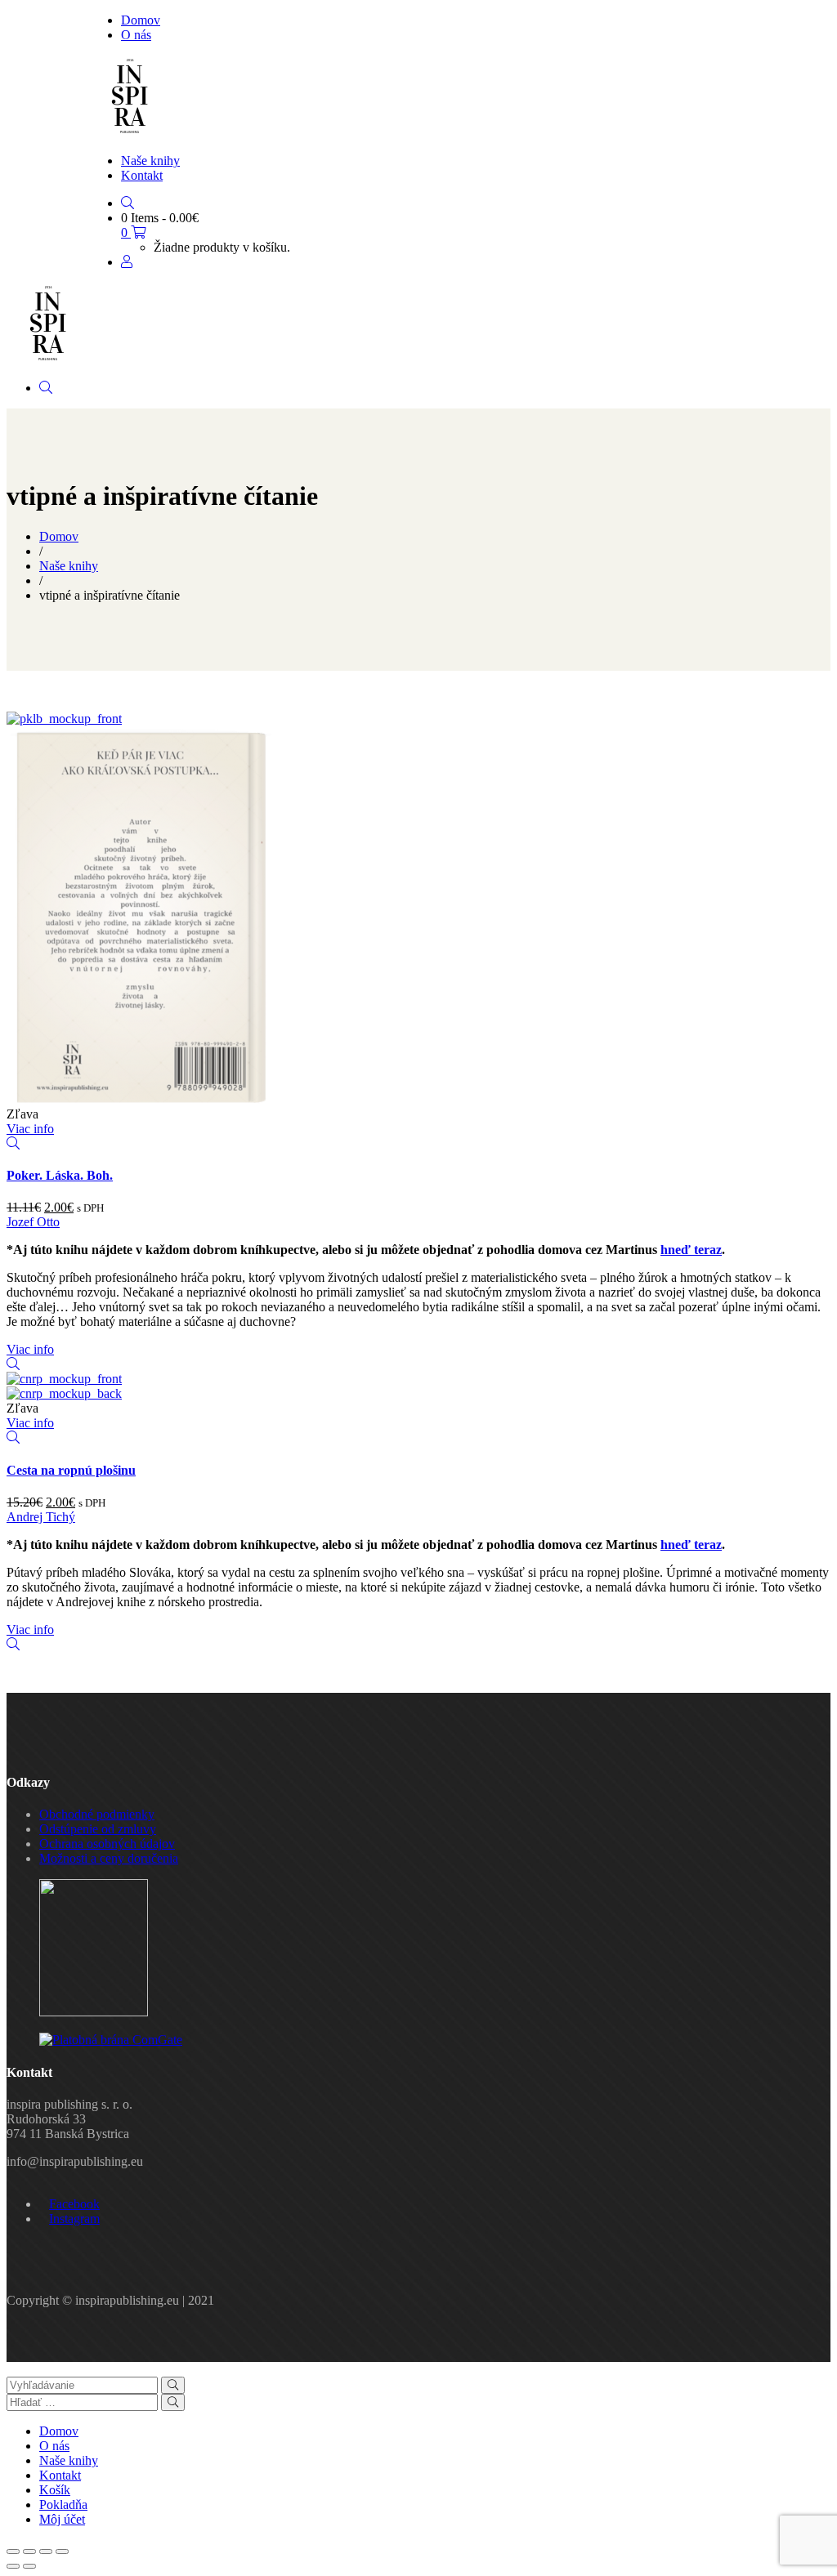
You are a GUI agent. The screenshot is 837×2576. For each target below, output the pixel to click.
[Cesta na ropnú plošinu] (64, 1379)
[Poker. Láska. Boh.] (64, 719)
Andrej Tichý (41, 1517)
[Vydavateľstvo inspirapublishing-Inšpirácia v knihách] (129, 133)
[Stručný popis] (13, 1143)
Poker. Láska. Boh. (60, 1175)
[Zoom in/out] (62, 2551)
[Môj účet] (127, 262)
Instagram (74, 2219)
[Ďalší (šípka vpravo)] (29, 2566)
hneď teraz (691, 1250)
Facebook (74, 2204)
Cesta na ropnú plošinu (71, 1470)
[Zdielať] (29, 2551)
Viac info (30, 1129)
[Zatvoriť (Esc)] (13, 2551)
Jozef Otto (33, 1222)
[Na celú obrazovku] (46, 2551)
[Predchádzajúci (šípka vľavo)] (13, 2566)
